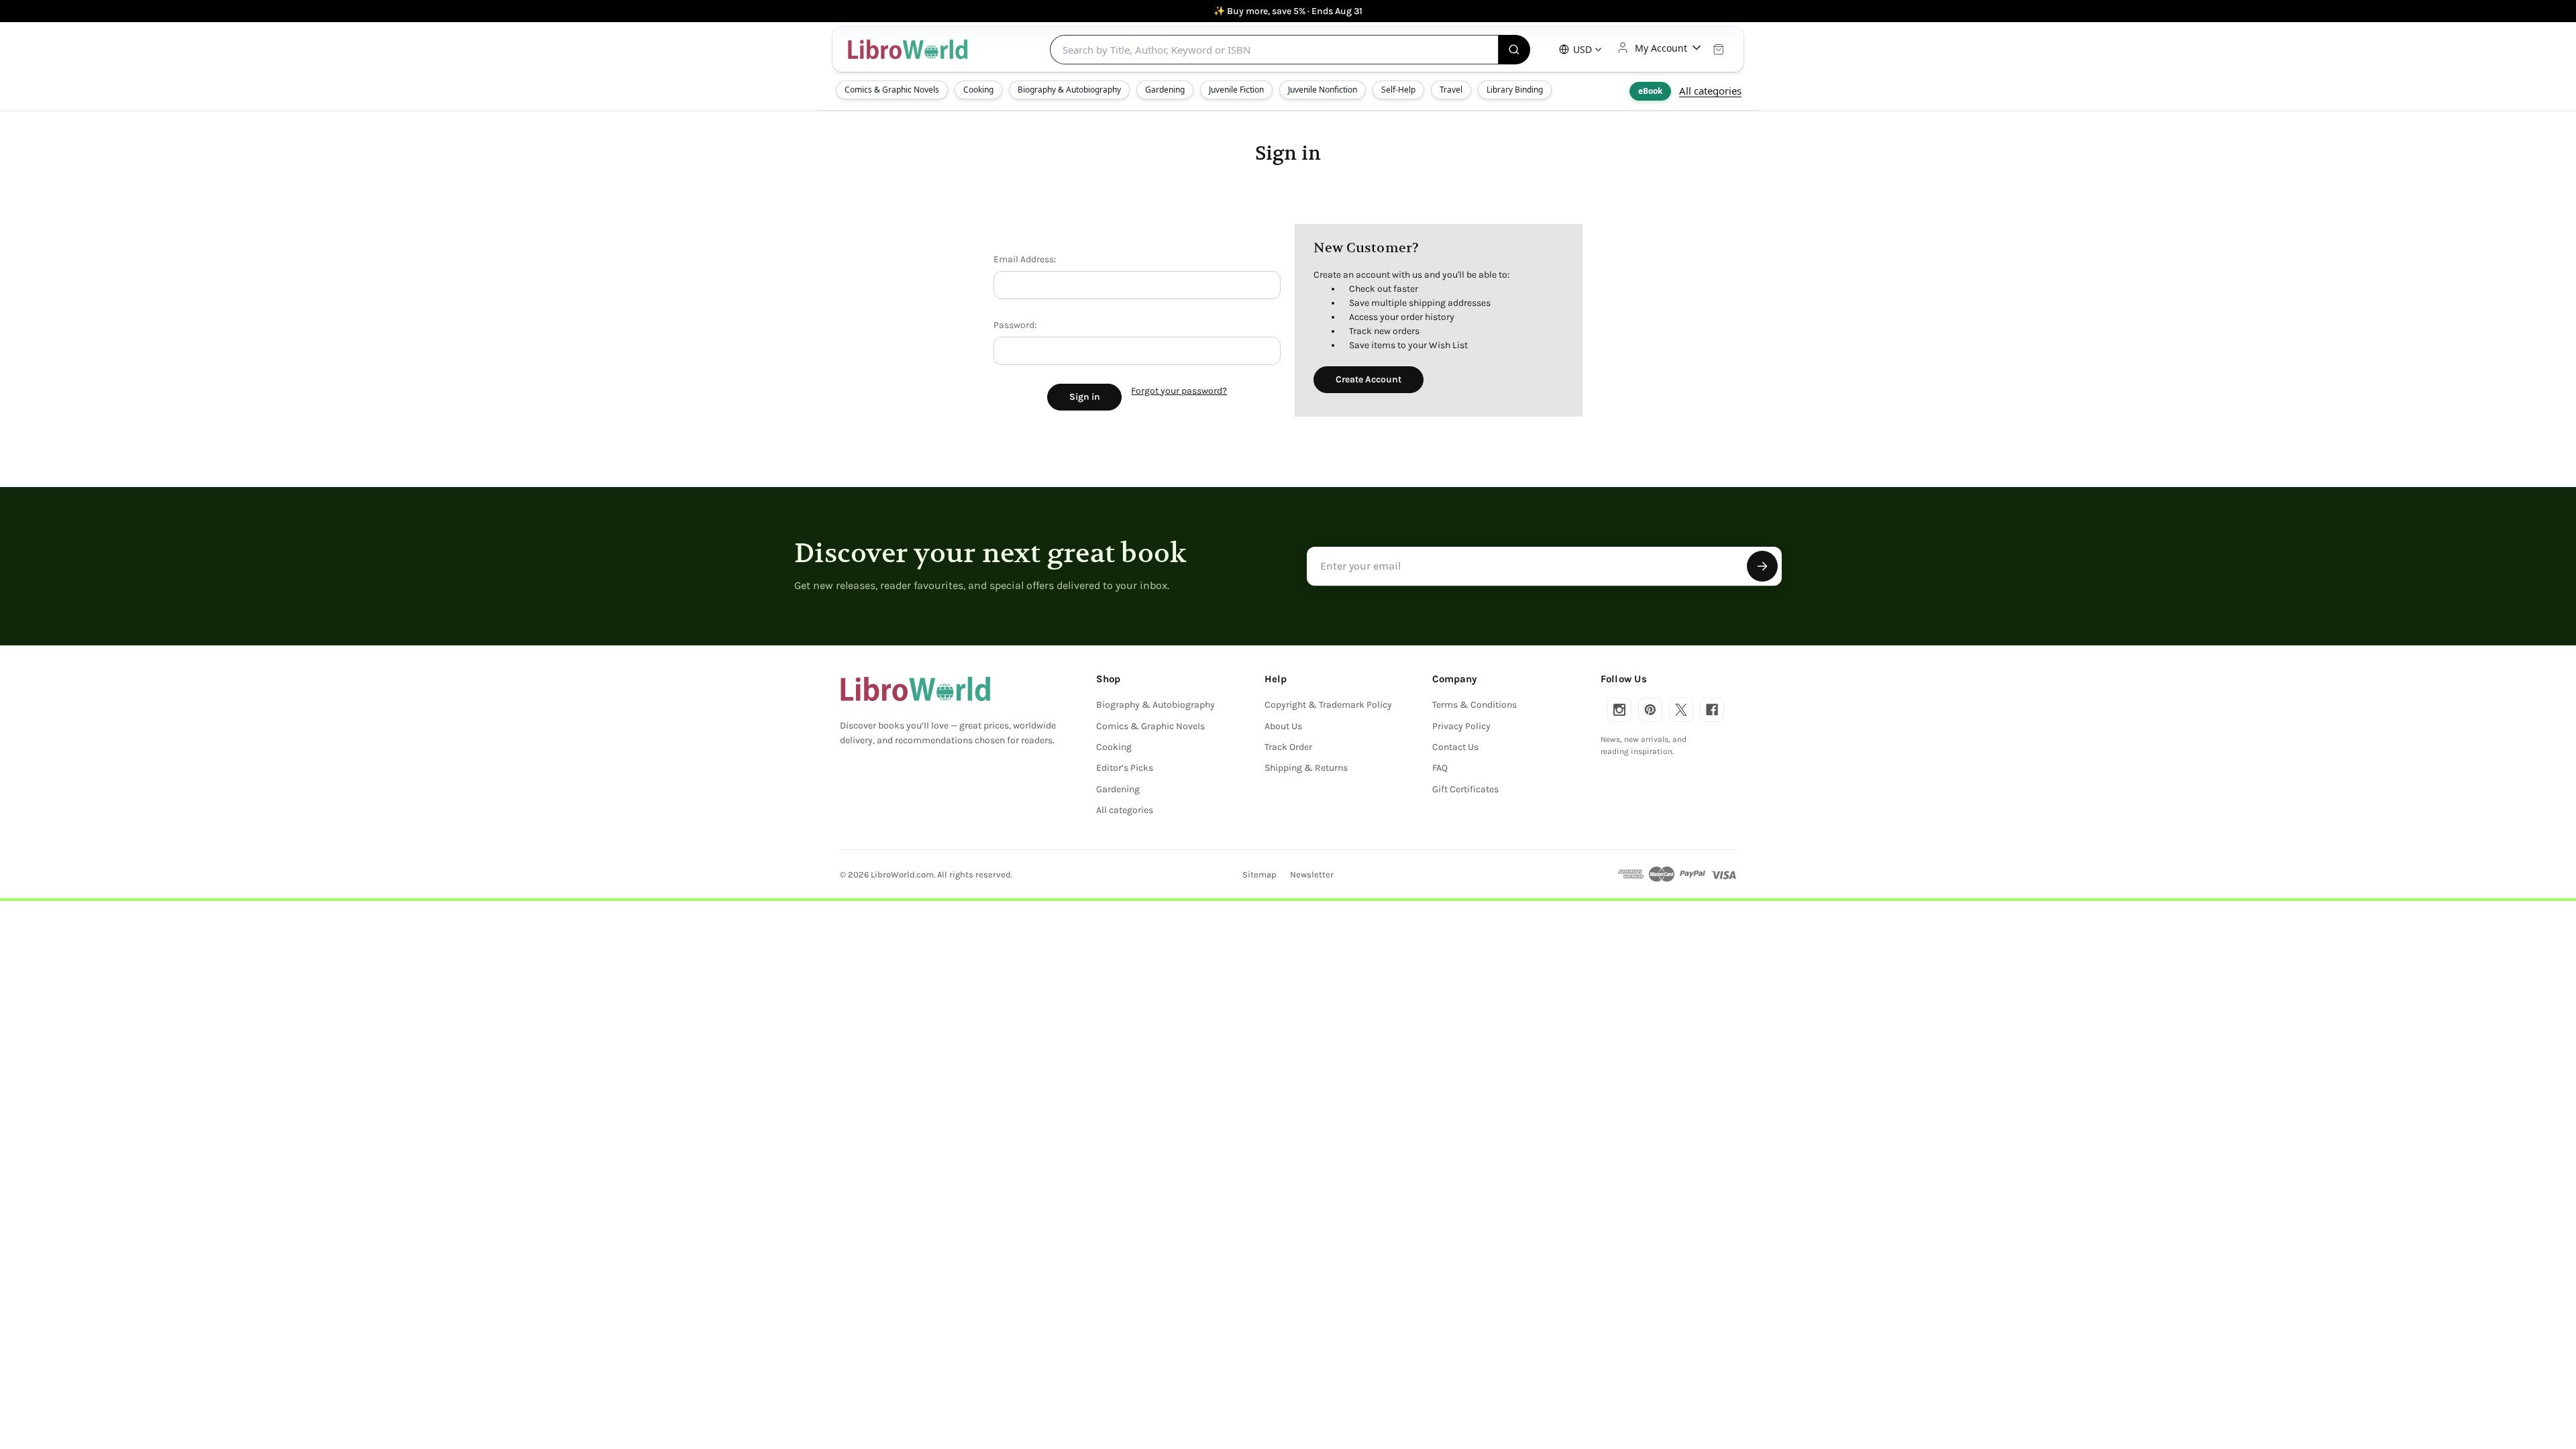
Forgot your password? (1179, 391)
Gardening (1165, 90)
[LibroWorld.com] (915, 689)
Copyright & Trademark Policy (1328, 705)
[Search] (1514, 50)
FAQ (1440, 768)
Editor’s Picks (1125, 768)
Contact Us (1455, 747)
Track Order (1288, 747)
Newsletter (1312, 874)
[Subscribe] (1762, 566)
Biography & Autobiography (1069, 90)
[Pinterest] (1650, 710)
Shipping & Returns (1306, 768)
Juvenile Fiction (1236, 90)
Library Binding (1515, 90)
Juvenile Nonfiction (1323, 90)
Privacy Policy (1461, 726)
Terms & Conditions (1474, 705)
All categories (1710, 91)
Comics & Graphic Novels (892, 90)
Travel (1451, 90)
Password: (1015, 325)
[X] (1681, 710)
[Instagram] (1619, 710)
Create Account (1368, 379)
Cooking (978, 90)
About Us (1283, 726)
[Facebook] (1712, 710)
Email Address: (1025, 259)
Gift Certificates (1465, 789)
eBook (1650, 91)
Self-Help (1398, 90)
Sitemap (1259, 874)
